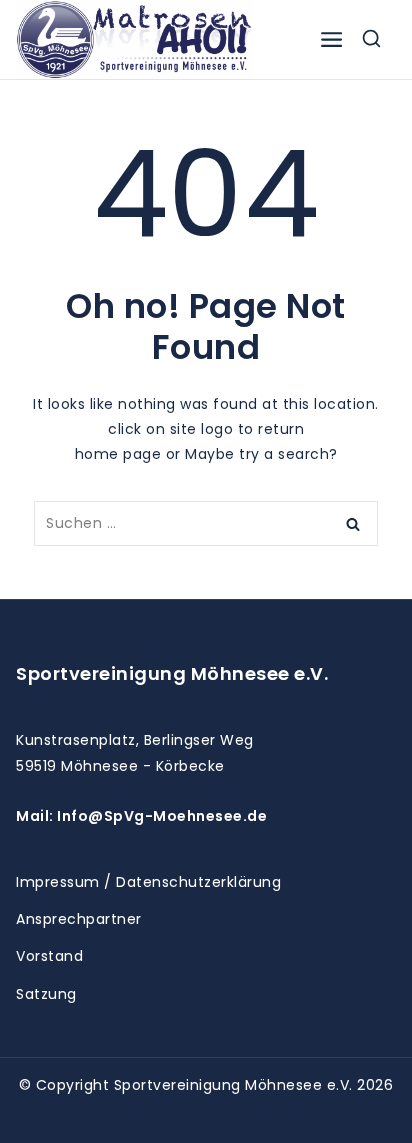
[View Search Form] (371, 39)
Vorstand (49, 956)
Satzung (46, 994)
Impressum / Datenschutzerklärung (148, 882)
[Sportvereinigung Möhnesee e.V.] (134, 39)
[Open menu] (331, 39)
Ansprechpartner (79, 919)
